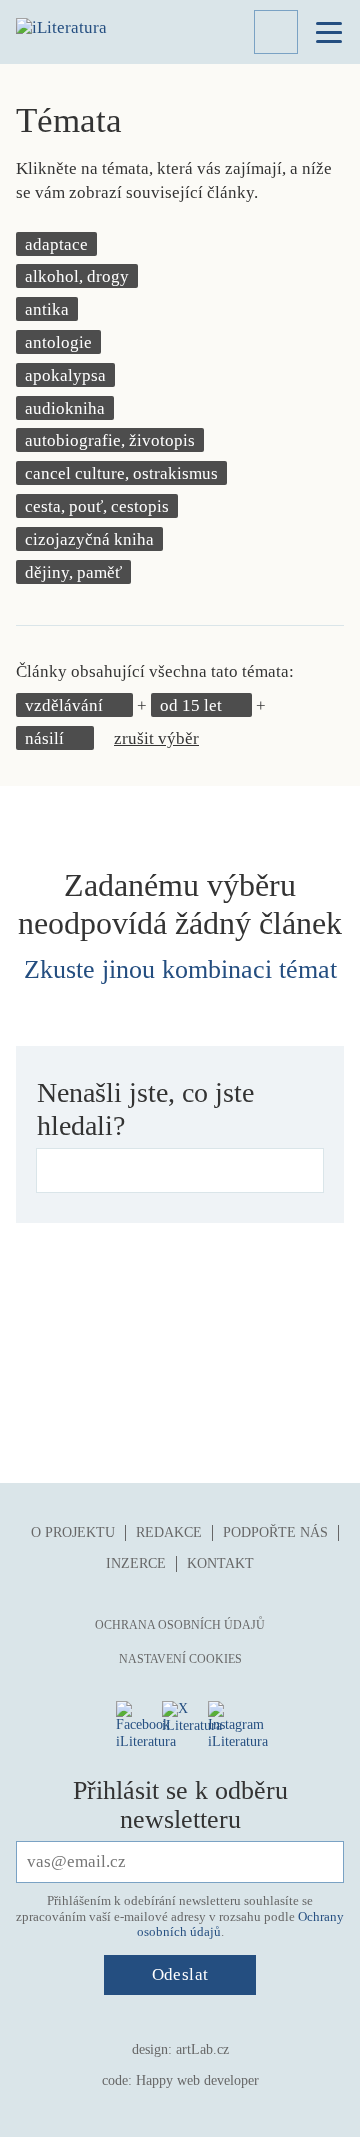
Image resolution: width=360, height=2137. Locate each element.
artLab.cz (202, 2049)
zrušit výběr (156, 738)
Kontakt (220, 1563)
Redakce (169, 1532)
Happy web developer (197, 2080)
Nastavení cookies (180, 1659)
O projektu (73, 1532)
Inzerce (136, 1563)
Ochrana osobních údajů (180, 1625)
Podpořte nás (275, 1532)
